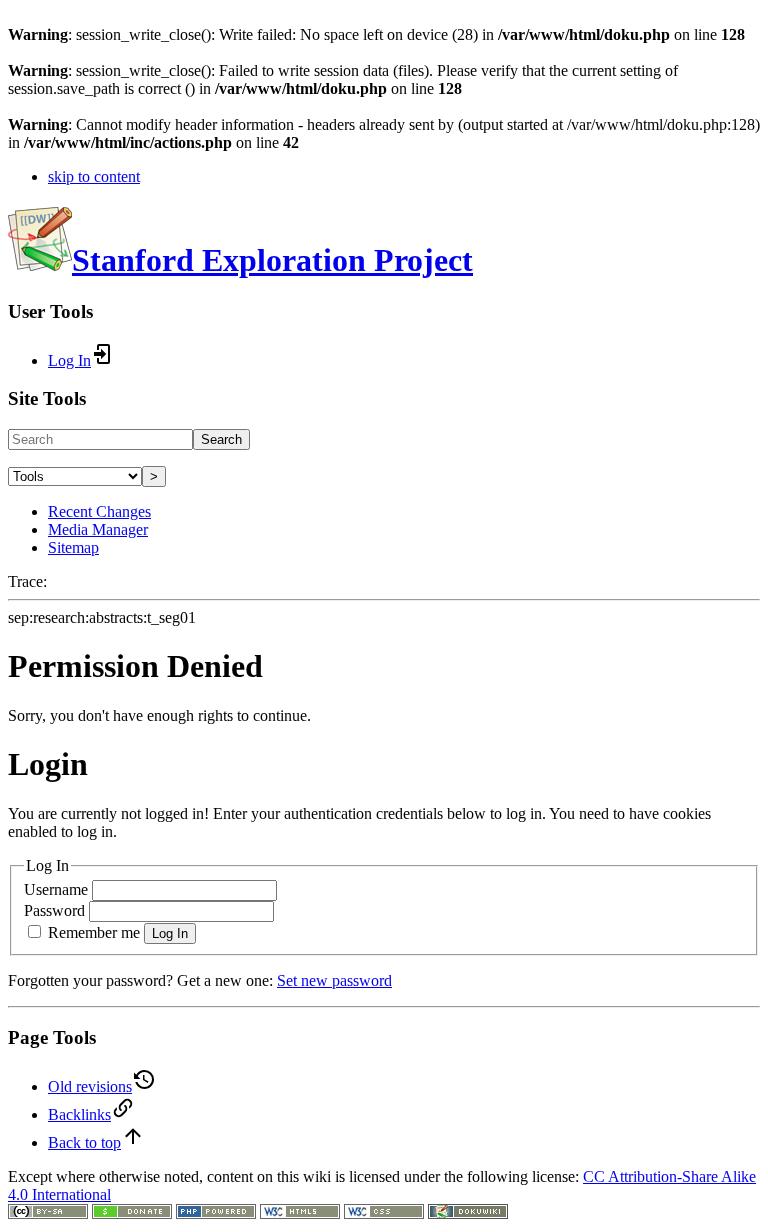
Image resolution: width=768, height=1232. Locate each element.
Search (221, 439)
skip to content (94, 176)
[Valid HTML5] (300, 1213)
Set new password (334, 980)
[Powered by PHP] (216, 1213)
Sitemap (73, 547)
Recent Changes (99, 511)
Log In (170, 933)
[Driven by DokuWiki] (468, 1213)
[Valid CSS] (384, 1213)
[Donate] (132, 1213)
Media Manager (98, 529)
